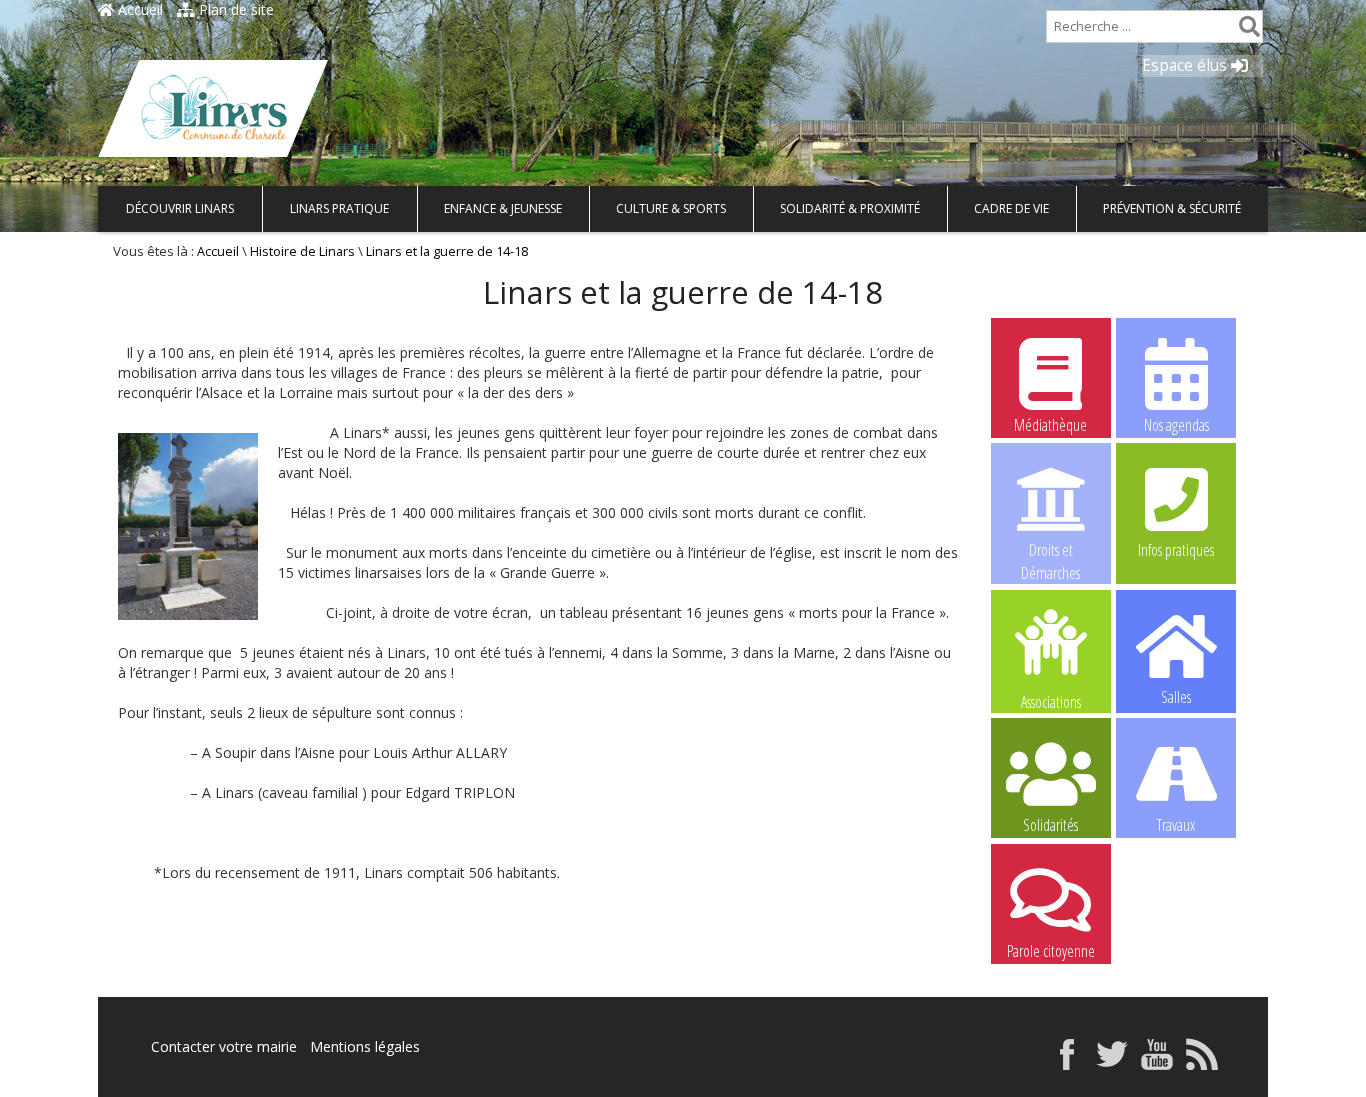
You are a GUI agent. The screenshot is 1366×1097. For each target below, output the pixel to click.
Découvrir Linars (180, 208)
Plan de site (234, 9)
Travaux (1176, 825)
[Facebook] (1067, 1064)
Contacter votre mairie (224, 1046)
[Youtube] (1157, 1064)
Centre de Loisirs (1176, 951)
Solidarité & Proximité (850, 208)
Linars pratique (339, 208)
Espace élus (1186, 65)
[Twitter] (1112, 1064)
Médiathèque (1050, 425)
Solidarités (1050, 825)
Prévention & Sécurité (1172, 208)
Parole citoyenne (1051, 951)
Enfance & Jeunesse (503, 208)
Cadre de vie (1011, 208)
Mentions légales (365, 1046)
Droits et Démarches (1050, 551)
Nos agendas (1176, 425)
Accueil (138, 9)
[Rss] (1202, 1064)
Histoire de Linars (302, 251)
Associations (1051, 700)
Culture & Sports (671, 208)
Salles (1176, 697)
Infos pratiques (1176, 550)
